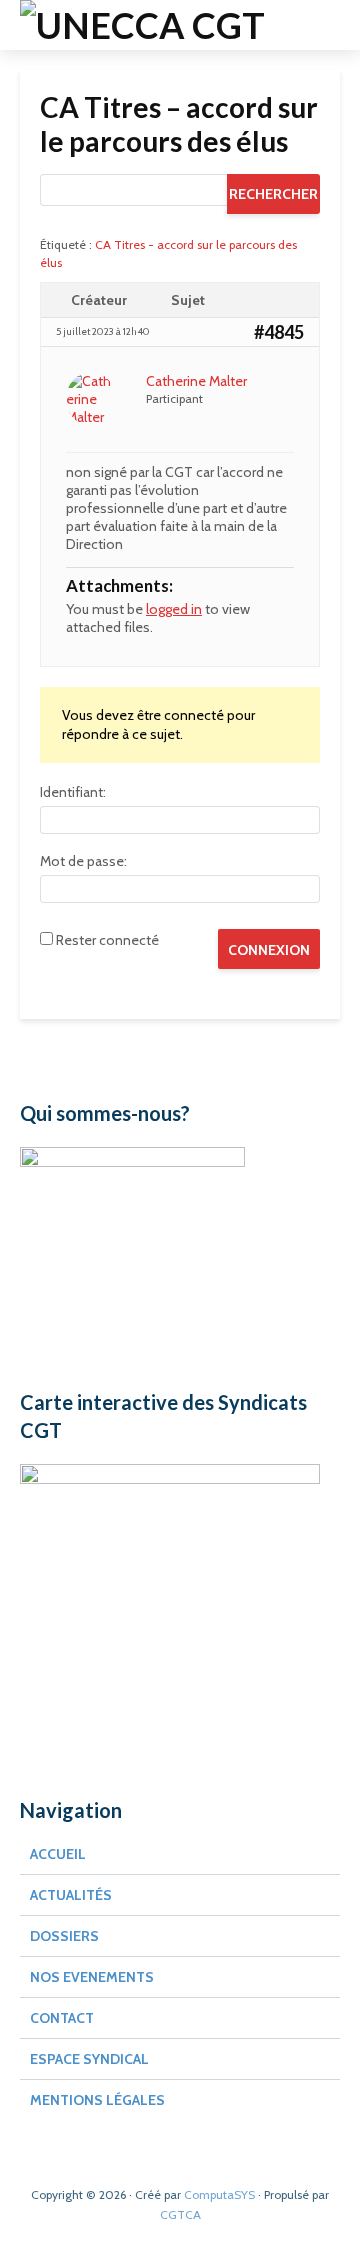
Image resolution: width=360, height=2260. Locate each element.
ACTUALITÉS (71, 1895)
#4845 (279, 332)
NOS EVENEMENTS (92, 1977)
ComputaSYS (219, 2194)
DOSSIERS (64, 1936)
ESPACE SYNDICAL (89, 2059)
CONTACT (62, 2018)
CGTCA (180, 2214)
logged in (174, 609)
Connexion (269, 950)
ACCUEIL (58, 1854)
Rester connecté (107, 940)
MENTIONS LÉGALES (97, 2100)
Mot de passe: (83, 861)
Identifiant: (73, 792)
